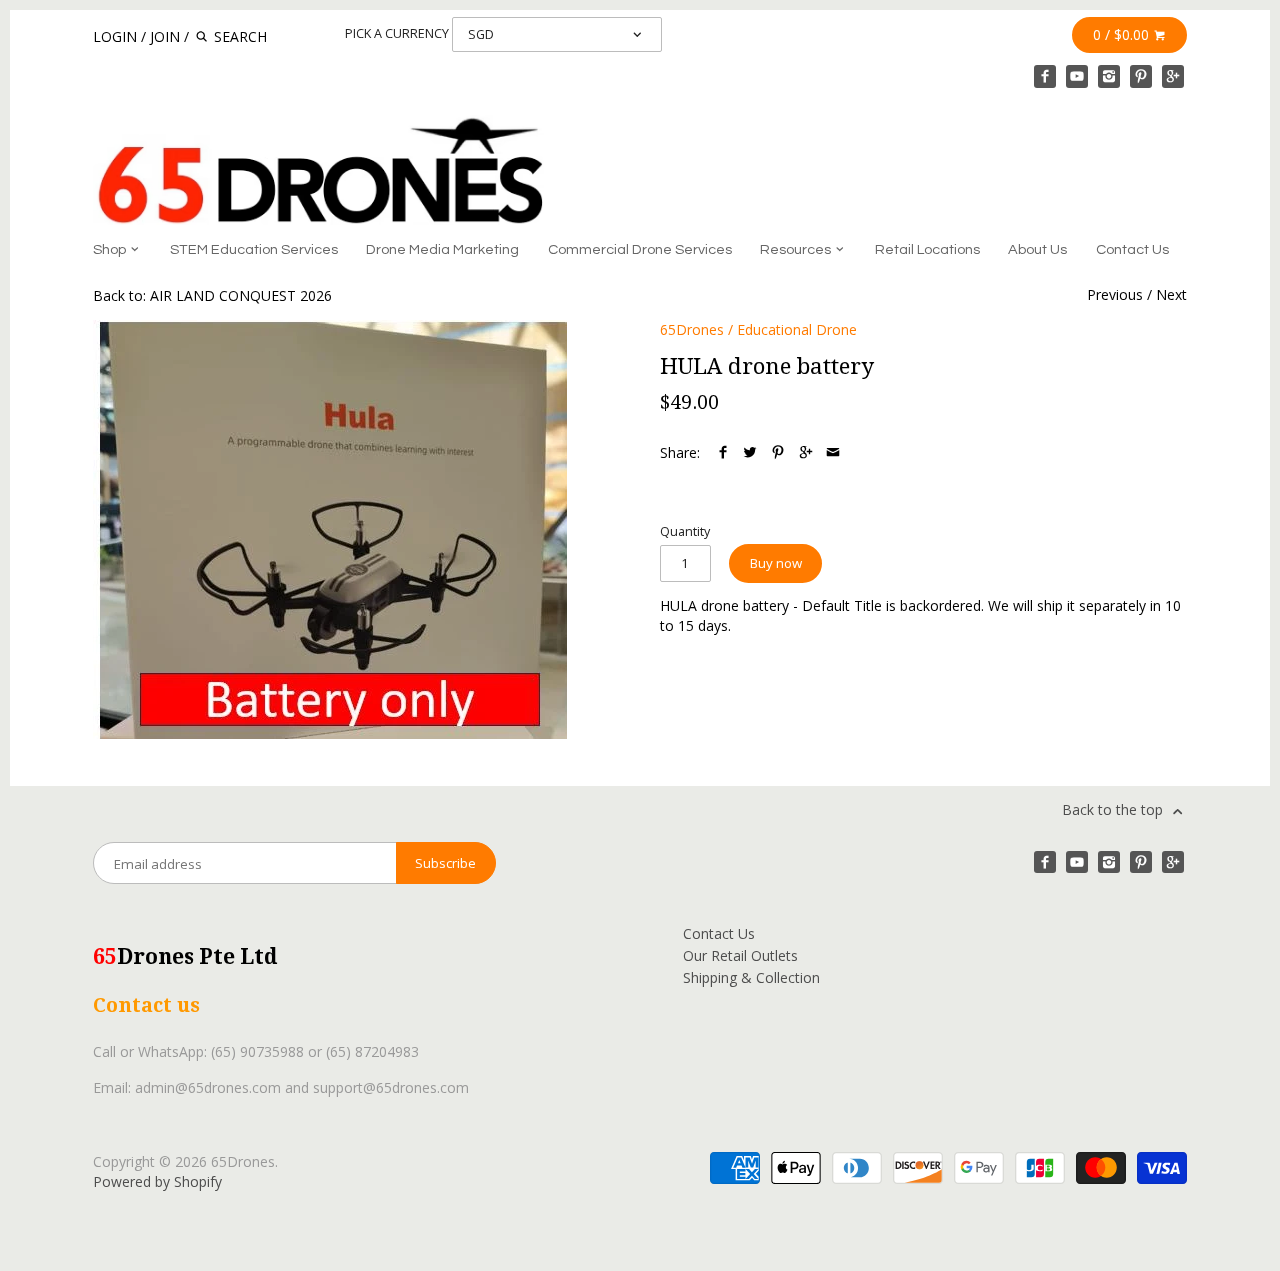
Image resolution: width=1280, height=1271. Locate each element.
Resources (797, 249)
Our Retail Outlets (740, 955)
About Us (1037, 249)
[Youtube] (1077, 76)
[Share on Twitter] (750, 452)
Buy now (776, 563)
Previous (1115, 294)
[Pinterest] (1141, 76)
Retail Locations (927, 249)
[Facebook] (1045, 76)
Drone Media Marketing (442, 249)
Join (165, 36)
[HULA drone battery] (330, 529)
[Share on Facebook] (723, 452)
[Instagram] (1109, 76)
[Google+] (1173, 76)
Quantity (685, 531)
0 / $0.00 (1123, 34)
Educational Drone (797, 329)
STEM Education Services (254, 249)
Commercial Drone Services (640, 249)
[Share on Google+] (806, 452)
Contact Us (1132, 249)
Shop (111, 249)
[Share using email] (833, 452)
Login (115, 36)
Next (1171, 294)
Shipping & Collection (751, 977)
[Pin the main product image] (778, 452)
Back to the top (1114, 809)
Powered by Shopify (157, 1181)
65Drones (692, 329)
